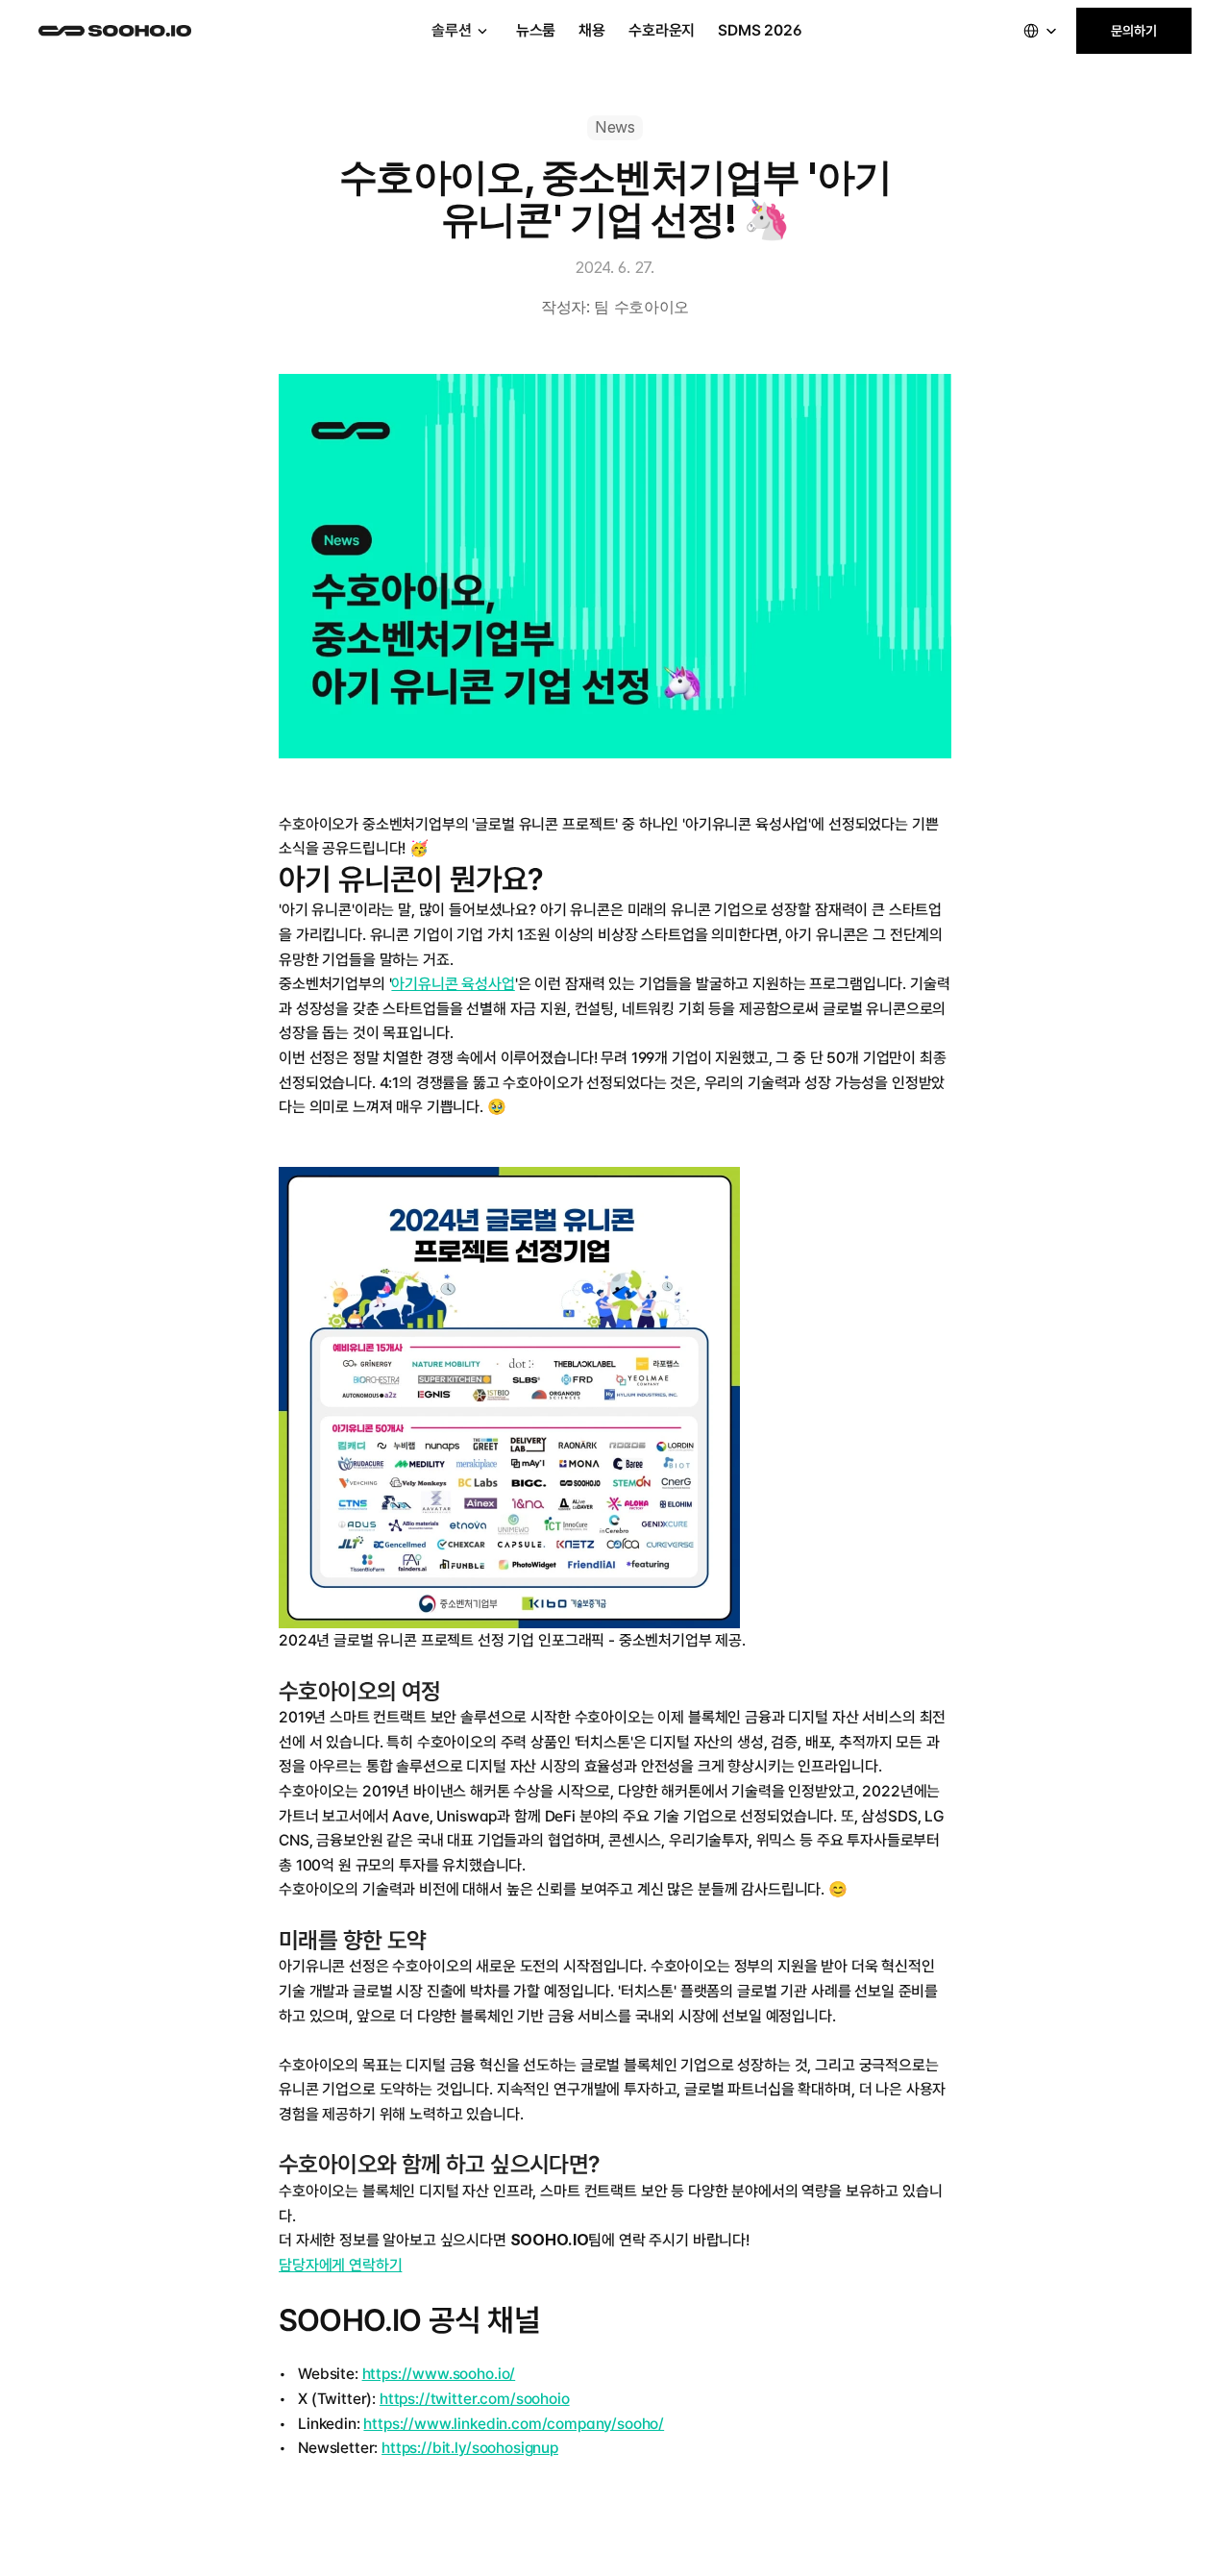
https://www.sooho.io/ (439, 2374)
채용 (592, 30)
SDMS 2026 (760, 30)
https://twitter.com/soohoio (475, 2399)
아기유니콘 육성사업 (453, 984)
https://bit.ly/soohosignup (470, 2448)
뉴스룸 (536, 30)
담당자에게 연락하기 (340, 2265)
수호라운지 (662, 30)
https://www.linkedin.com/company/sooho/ (514, 2424)
